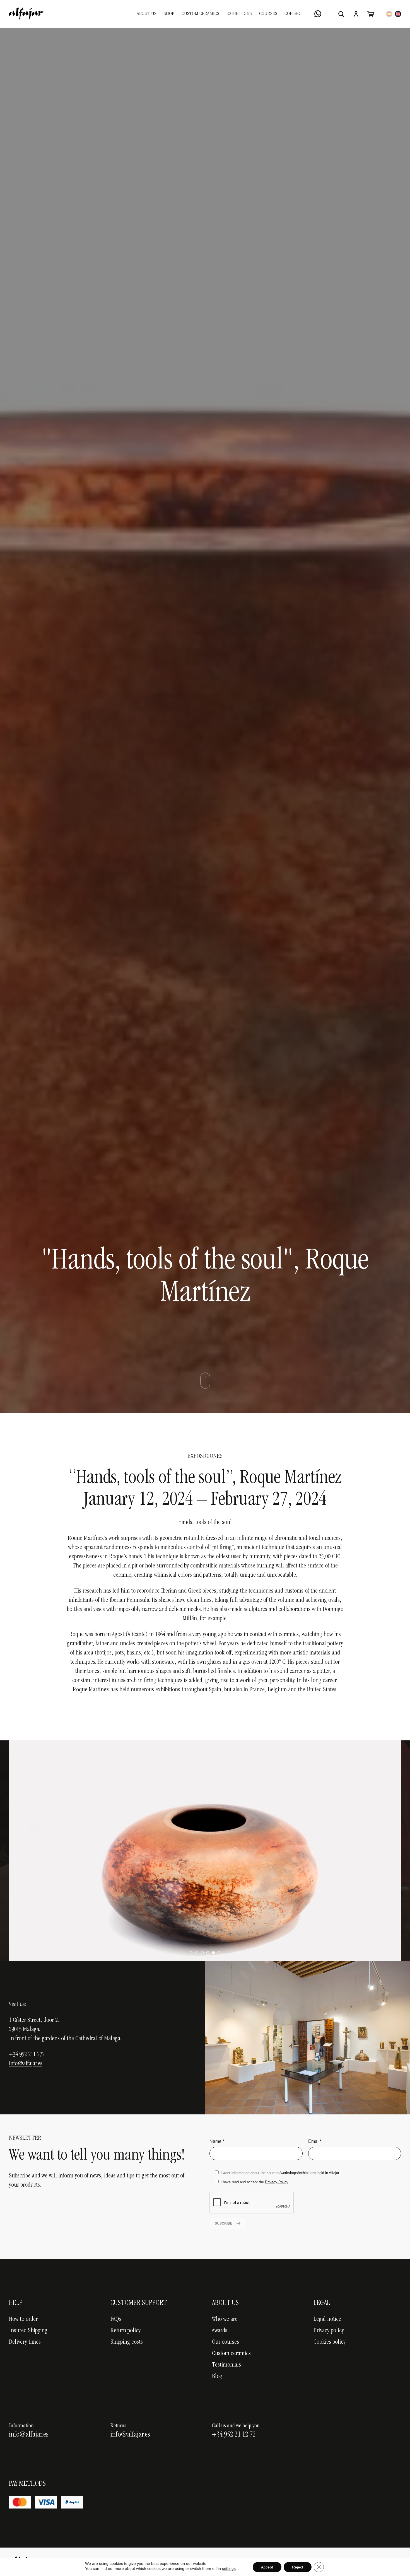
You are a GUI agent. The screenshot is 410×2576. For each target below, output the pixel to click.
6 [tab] (219, 1953)
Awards (220, 2331)
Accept (267, 2567)
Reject (298, 2567)
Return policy (126, 2331)
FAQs (116, 2319)
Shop (169, 14)
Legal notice (327, 2319)
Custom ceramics (231, 2354)
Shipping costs (127, 2342)
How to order (23, 2319)
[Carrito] (371, 14)
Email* (315, 2141)
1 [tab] (191, 1953)
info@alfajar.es (26, 2064)
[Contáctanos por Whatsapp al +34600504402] (318, 14)
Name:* (217, 2141)
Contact (293, 14)
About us (147, 14)
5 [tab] (213, 1953)
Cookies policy (330, 2342)
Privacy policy (329, 2331)
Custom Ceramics (200, 14)
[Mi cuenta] (356, 14)
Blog (217, 2377)
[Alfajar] (26, 14)
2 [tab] (197, 1953)
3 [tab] (202, 1953)
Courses (268, 14)
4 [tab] (208, 1953)
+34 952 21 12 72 (234, 2435)
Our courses (225, 2342)
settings (229, 2568)
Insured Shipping (28, 2331)
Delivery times (25, 2342)
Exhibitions (239, 14)
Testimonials (226, 2365)
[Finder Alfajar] (341, 14)
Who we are (225, 2319)
